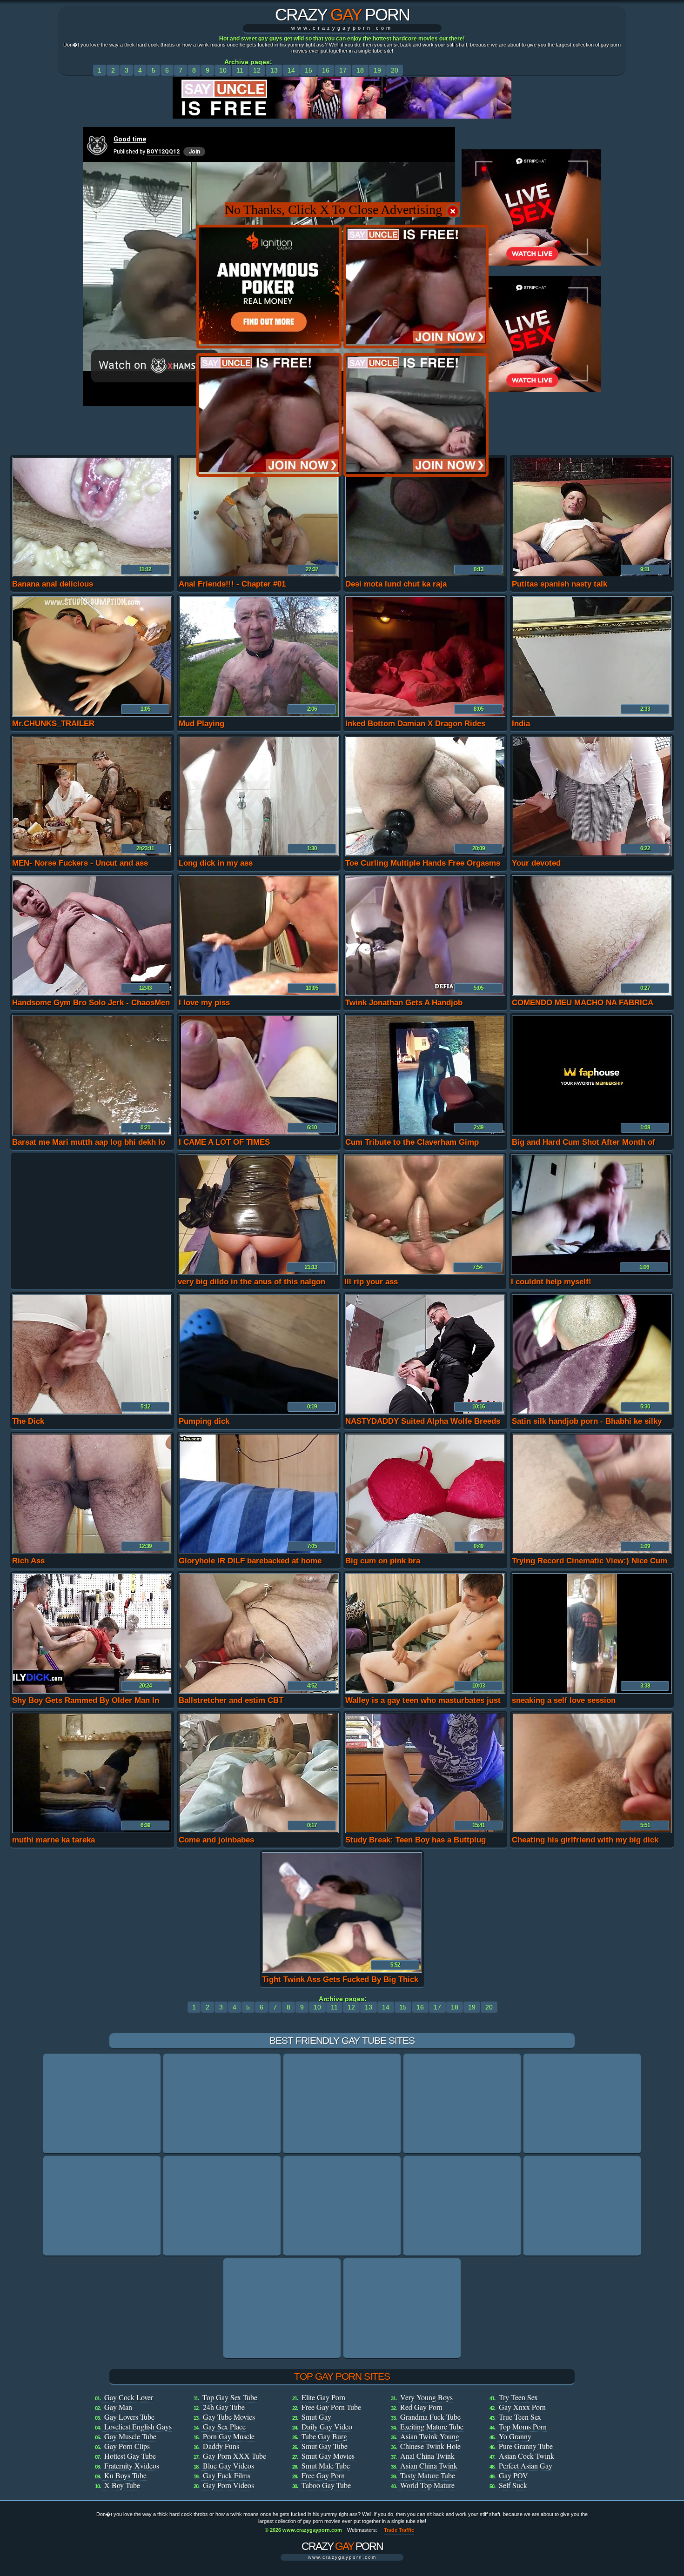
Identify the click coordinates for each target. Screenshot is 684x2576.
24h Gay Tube (224, 2407)
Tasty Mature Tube (428, 2475)
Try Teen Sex (518, 2397)
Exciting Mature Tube (432, 2426)
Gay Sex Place (224, 2426)
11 (240, 70)
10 (223, 70)
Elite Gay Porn (323, 2397)
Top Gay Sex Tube (230, 2397)
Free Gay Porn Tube (331, 2407)
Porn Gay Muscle (229, 2436)
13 (274, 70)
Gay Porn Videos (228, 2485)
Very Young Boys (426, 2397)
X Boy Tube (122, 2485)
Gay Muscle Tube (130, 2436)
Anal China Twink (427, 2456)
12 (257, 70)
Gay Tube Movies (229, 2417)
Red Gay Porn (421, 2407)
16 (326, 70)
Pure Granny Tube (526, 2446)
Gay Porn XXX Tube (235, 2456)
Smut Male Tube (326, 2466)
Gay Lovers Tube (129, 2417)
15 (308, 70)
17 (343, 70)
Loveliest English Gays (138, 2426)
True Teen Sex (520, 2417)
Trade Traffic (399, 2530)
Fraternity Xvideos (132, 2466)
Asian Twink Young (430, 2436)
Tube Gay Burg (324, 2436)
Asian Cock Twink (526, 2456)
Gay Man (118, 2407)
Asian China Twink (429, 2466)
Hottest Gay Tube (130, 2456)
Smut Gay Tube (325, 2446)
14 (291, 70)
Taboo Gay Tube (326, 2485)
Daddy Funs (221, 2446)
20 (395, 70)
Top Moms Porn (523, 2426)
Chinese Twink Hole (430, 2446)
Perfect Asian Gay (526, 2466)
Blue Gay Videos (228, 2466)
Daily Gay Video (327, 2426)
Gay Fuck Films (227, 2475)
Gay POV (513, 2475)
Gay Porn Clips (127, 2446)
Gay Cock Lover (129, 2397)
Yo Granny (515, 2436)
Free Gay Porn (323, 2475)
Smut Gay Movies (328, 2456)
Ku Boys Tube (125, 2475)
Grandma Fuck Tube (430, 2417)
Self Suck (513, 2485)
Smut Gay (316, 2417)
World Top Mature (427, 2485)
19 (377, 70)
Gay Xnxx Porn (522, 2407)
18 (360, 70)
